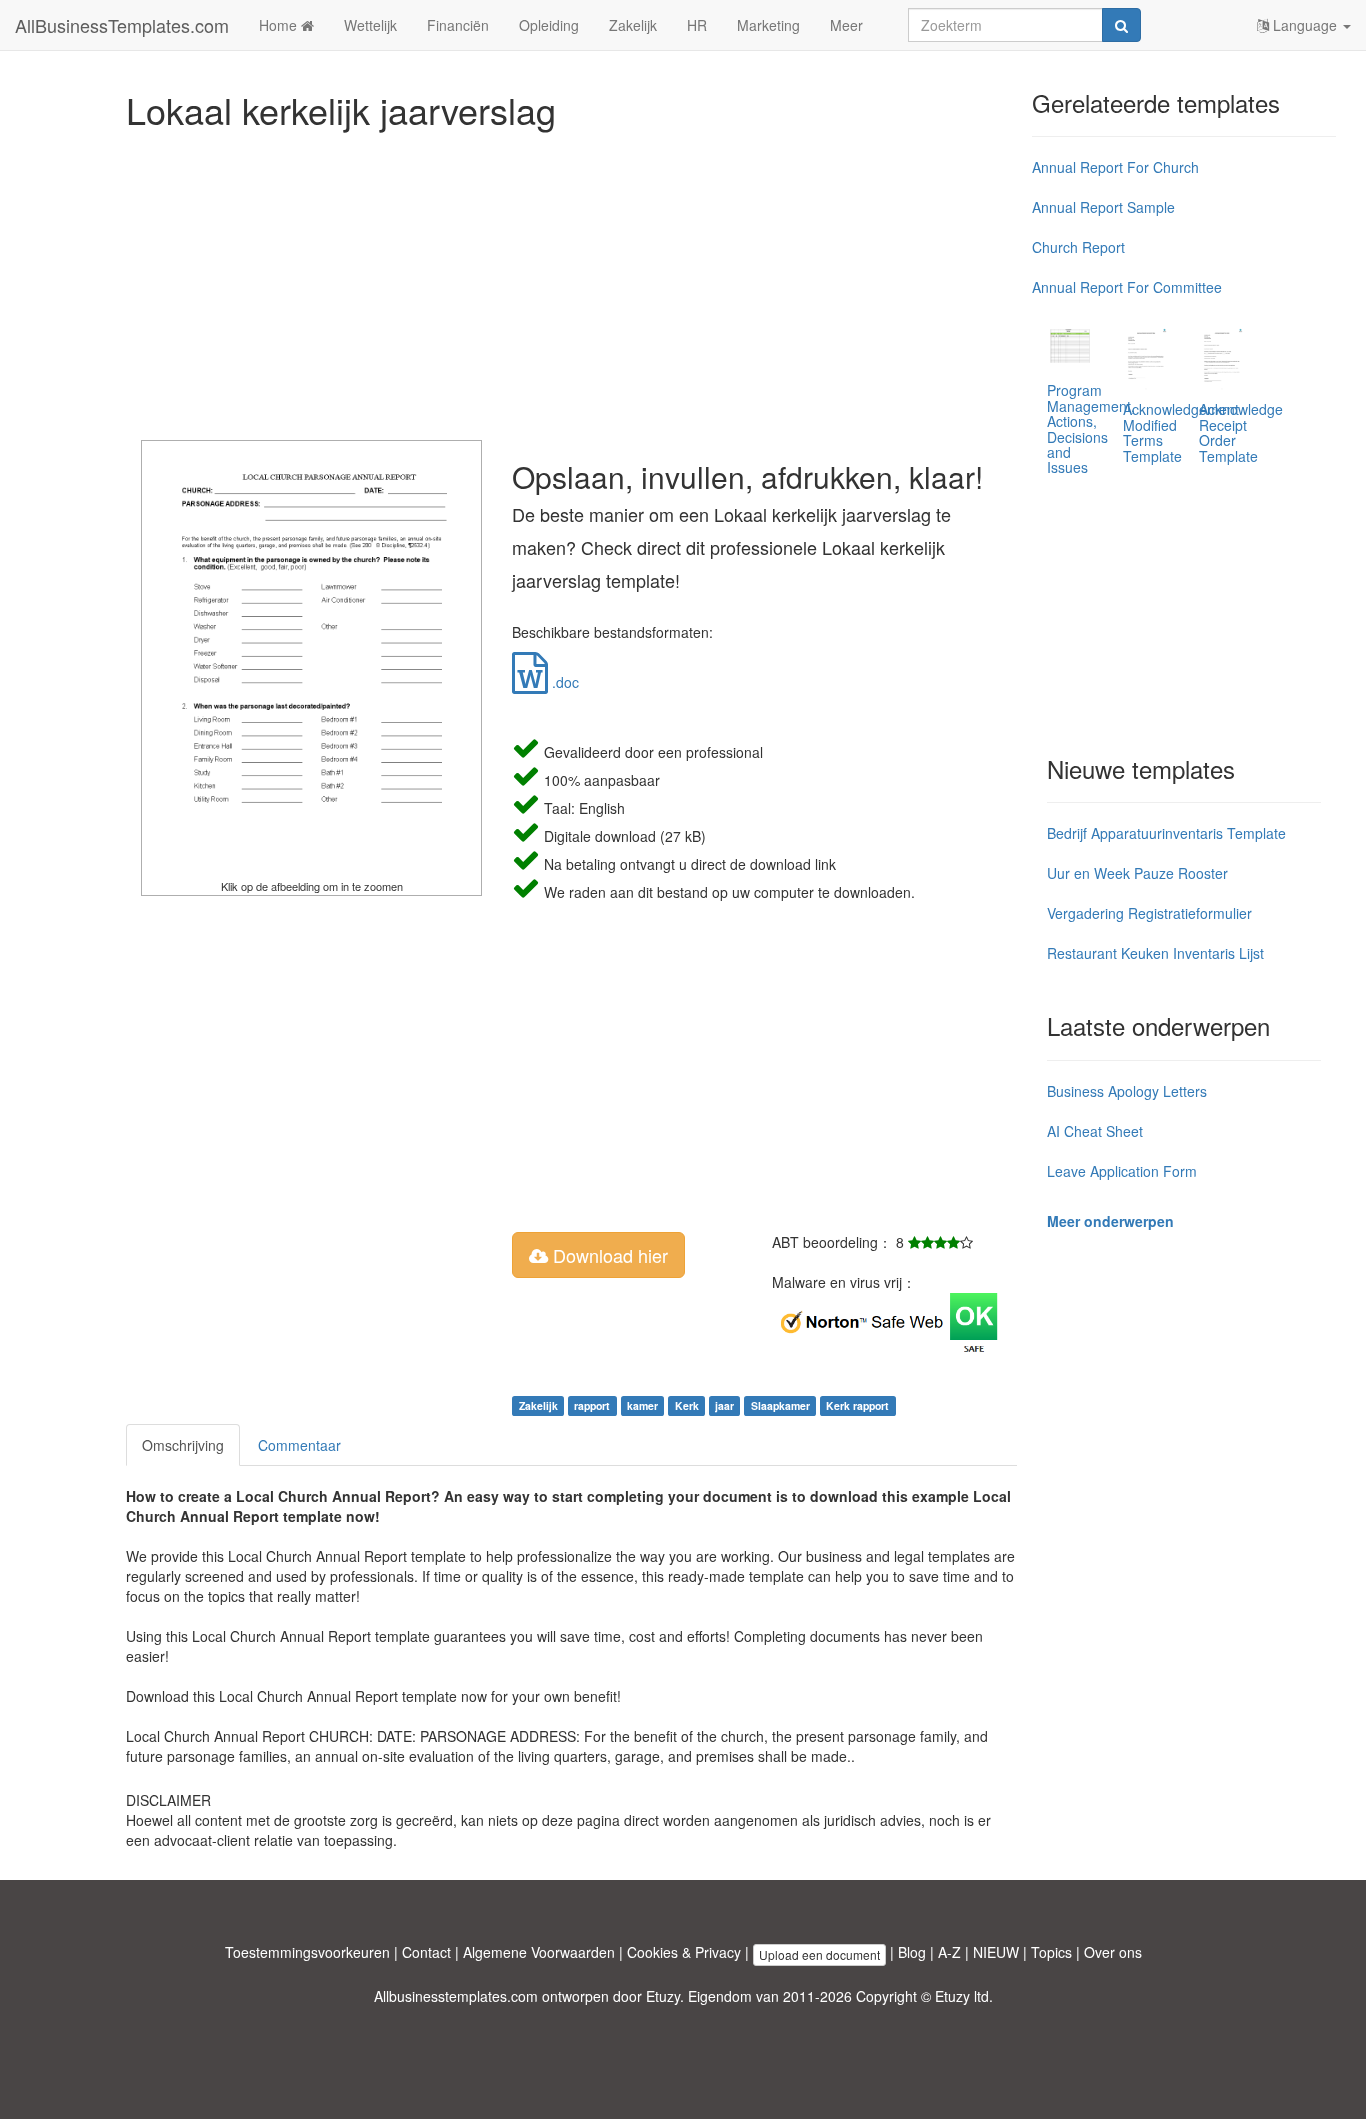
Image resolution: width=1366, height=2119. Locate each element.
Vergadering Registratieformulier (1149, 913)
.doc (563, 682)
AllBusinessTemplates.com (122, 25)
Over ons (1113, 1952)
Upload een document (819, 1954)
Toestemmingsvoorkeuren (307, 1952)
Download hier (608, 1255)
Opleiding (549, 25)
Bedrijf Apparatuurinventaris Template (1166, 833)
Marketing (768, 25)
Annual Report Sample (1103, 207)
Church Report (1078, 247)
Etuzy (663, 1996)
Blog (912, 1952)
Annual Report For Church (1115, 167)
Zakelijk (633, 25)
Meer (846, 25)
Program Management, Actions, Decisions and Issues (1091, 428)
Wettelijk (370, 25)
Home (280, 25)
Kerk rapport (857, 1405)
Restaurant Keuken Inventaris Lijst (1155, 953)
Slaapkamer (780, 1405)
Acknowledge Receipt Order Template (1241, 432)
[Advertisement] (571, 280)
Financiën (458, 25)
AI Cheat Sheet (1095, 1131)
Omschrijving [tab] (183, 1445)
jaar (724, 1405)
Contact (426, 1952)
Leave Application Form (1122, 1171)
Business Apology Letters (1127, 1091)
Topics (1051, 1952)
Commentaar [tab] (299, 1445)
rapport (592, 1405)
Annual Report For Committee (1127, 287)
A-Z (949, 1952)
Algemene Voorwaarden (539, 1952)
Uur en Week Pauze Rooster (1137, 873)
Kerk (687, 1405)
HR (697, 25)
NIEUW (996, 1952)
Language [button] (1305, 25)
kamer (642, 1405)
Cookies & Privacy (684, 1952)
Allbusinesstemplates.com (456, 1996)
